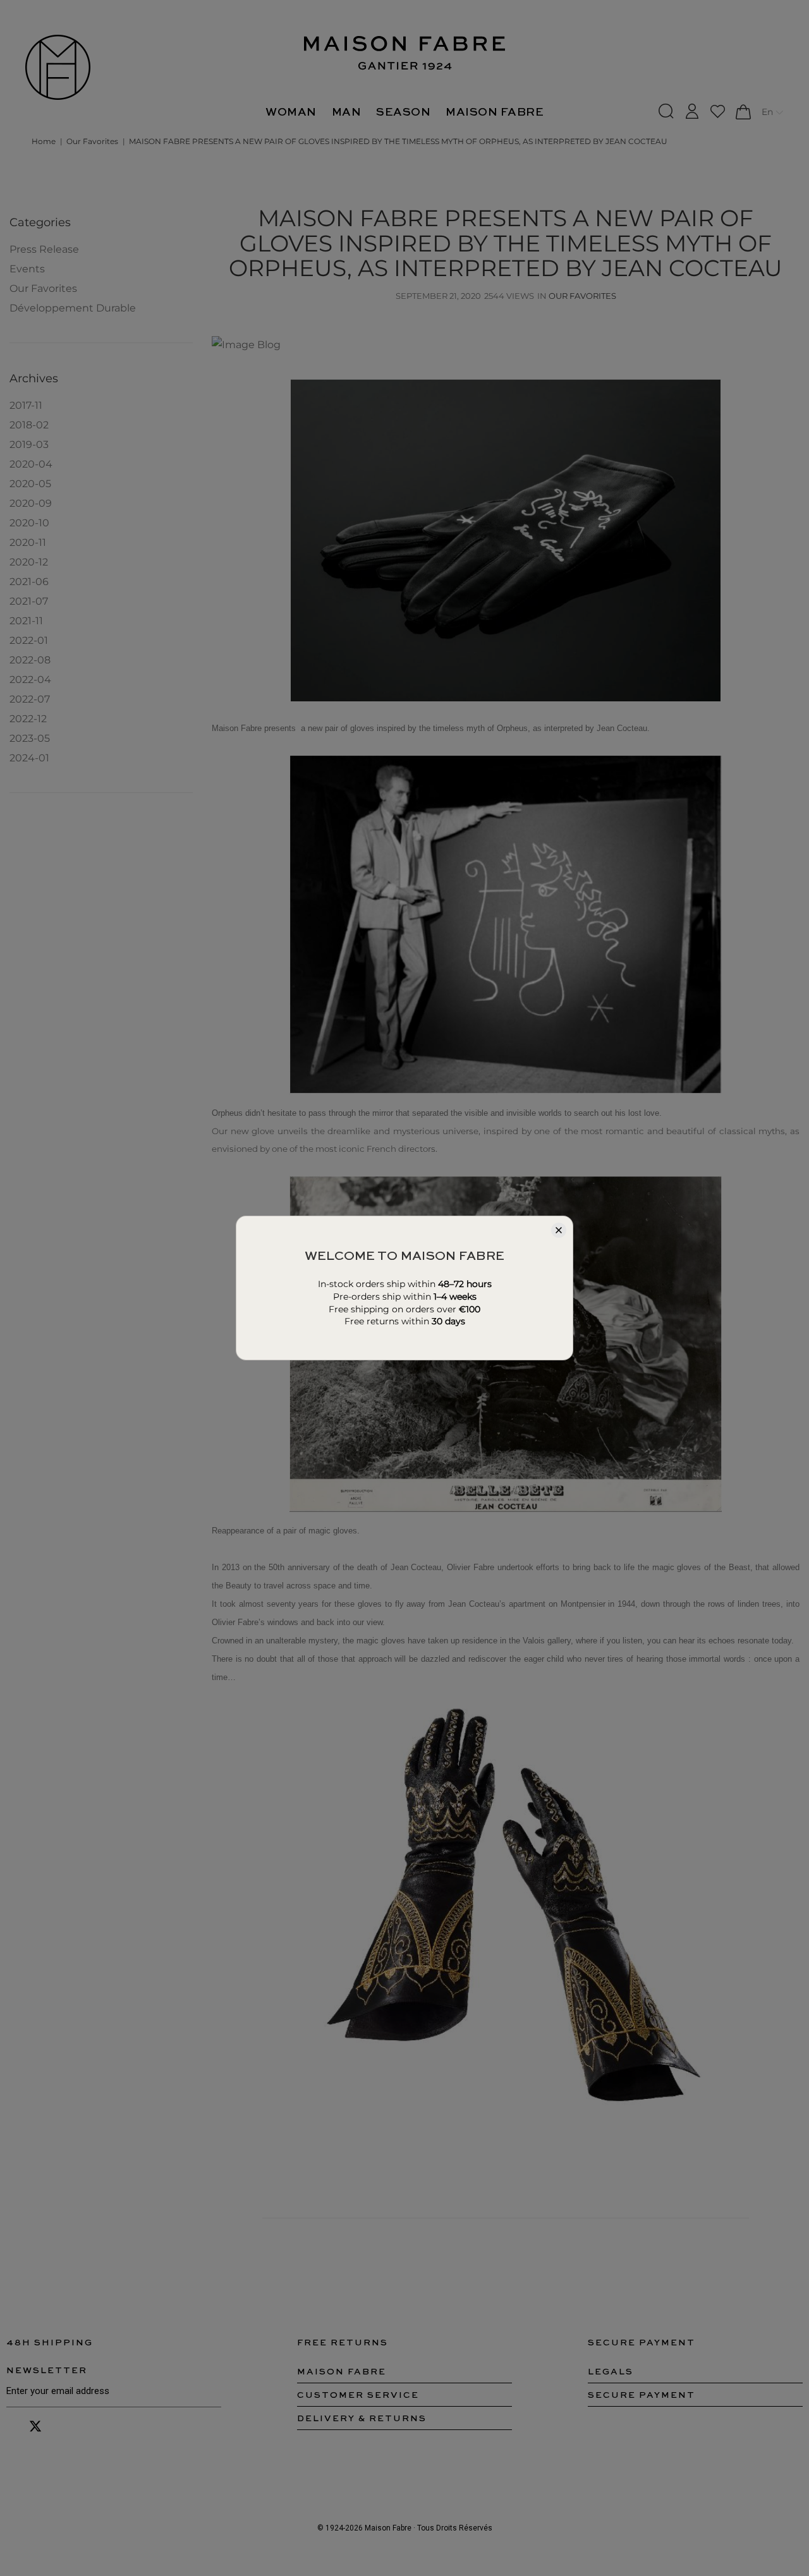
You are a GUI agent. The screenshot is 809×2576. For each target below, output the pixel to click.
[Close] (559, 1230)
